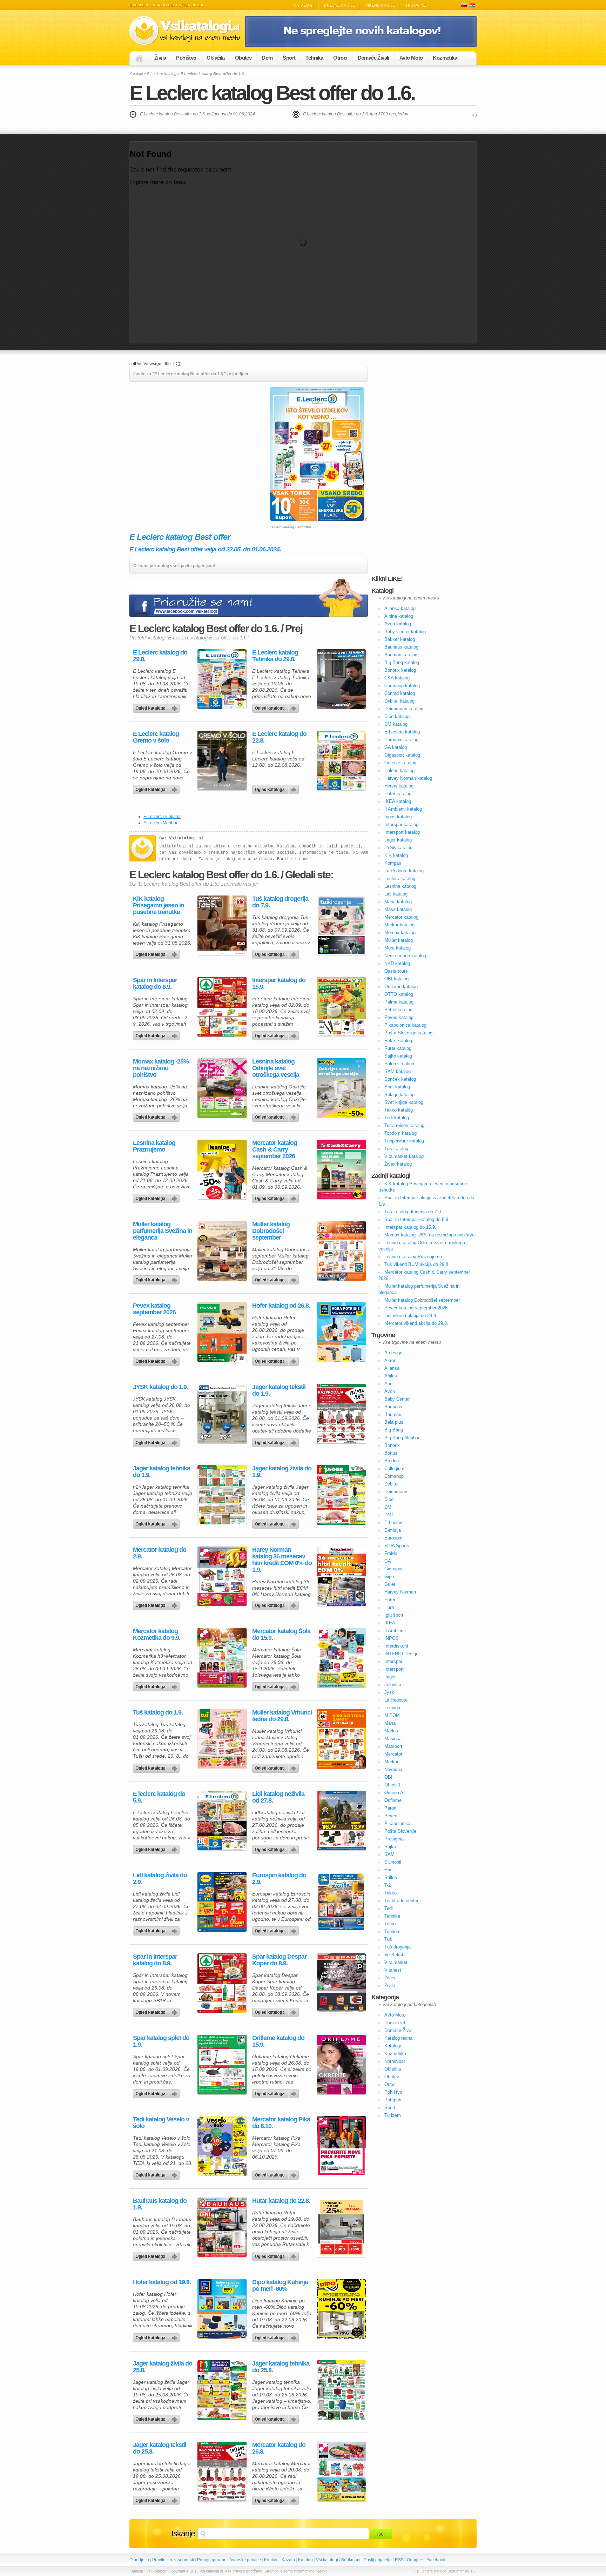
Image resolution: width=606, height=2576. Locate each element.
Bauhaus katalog (401, 647)
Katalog (305, 2560)
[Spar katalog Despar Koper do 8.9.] (341, 1983)
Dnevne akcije (339, 5)
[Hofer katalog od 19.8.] (222, 2309)
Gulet (390, 1584)
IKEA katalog (398, 801)
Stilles (391, 1877)
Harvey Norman (400, 1592)
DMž (389, 1515)
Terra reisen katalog (404, 1125)
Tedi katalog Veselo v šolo (161, 2123)
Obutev (243, 58)
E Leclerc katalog (162, 74)
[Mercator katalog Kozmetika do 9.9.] (222, 1658)
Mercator (393, 1754)
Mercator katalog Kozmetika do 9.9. (157, 1635)
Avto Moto (411, 58)
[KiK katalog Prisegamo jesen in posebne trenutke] (222, 925)
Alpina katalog (399, 616)
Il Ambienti (395, 1631)
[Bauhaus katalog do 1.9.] (222, 2227)
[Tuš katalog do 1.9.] (222, 1739)
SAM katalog (398, 1071)
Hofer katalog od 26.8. (281, 1306)
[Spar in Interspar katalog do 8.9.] (222, 1007)
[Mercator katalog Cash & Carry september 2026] (341, 1169)
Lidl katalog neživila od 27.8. (278, 1797)
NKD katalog (397, 963)
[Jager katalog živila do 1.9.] (341, 1495)
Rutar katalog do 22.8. (281, 2201)
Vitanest (393, 1970)
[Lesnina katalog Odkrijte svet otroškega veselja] (341, 1088)
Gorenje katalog (400, 763)
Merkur (391, 1762)
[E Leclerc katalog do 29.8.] (222, 679)
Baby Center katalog (405, 632)
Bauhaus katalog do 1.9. (160, 2204)
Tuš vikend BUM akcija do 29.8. (417, 1264)
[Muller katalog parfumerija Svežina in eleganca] (222, 1251)
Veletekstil (395, 1955)
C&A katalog (397, 678)
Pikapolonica (397, 1823)
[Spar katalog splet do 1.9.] (222, 2065)
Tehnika (314, 58)
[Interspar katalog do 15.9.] (341, 1007)
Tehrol (390, 1924)
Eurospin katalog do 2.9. (279, 1879)
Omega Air (395, 1793)
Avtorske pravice (245, 2560)
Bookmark (351, 2560)
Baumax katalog (401, 655)
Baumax (393, 1414)
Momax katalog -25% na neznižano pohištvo (161, 1068)
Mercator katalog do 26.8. (279, 2448)
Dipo (389, 1499)
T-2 (388, 1885)
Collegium (394, 1468)
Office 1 (392, 1785)
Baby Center (397, 1399)
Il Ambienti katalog (403, 809)
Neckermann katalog (405, 956)
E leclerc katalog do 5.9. (159, 1797)
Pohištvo (186, 58)
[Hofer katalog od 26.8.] (341, 1332)
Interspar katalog (401, 824)
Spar (389, 1870)
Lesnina (392, 1708)
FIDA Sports (397, 1546)
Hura (389, 1607)
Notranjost (395, 2061)
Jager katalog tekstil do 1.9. (279, 1390)
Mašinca (393, 1739)
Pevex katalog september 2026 (154, 1309)
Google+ (415, 2560)
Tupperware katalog (404, 1141)
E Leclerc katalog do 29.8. (160, 656)
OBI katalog (396, 979)
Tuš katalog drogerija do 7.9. (280, 902)
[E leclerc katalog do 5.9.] (222, 1820)
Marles (391, 1731)
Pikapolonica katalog (405, 1025)
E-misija (393, 1530)
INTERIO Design (401, 1654)
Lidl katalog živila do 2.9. (160, 1879)
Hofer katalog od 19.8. (162, 2282)
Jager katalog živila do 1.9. (282, 1472)
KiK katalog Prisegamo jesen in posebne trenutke (159, 905)
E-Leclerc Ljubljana (162, 817)
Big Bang (394, 1430)
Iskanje (183, 2534)
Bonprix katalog (400, 670)
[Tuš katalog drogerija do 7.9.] (341, 925)
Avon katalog (398, 624)
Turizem (393, 2115)
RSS (399, 2560)
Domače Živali (373, 58)
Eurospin (393, 1538)
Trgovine (416, 5)
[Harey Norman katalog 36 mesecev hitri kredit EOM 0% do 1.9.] (341, 1576)
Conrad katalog (400, 693)
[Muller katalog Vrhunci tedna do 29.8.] (341, 1739)
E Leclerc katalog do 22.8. (279, 737)
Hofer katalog (398, 794)
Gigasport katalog (402, 755)
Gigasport (394, 1569)
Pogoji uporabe (212, 2560)
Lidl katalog (396, 894)
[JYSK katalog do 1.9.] (222, 1414)
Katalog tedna (398, 2038)
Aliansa (392, 1368)
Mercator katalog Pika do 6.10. (281, 2123)
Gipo (389, 1577)
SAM (389, 1854)
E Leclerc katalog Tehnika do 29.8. (275, 656)
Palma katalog (399, 1002)
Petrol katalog (398, 1010)
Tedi (389, 1908)
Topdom (392, 1931)
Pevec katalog (399, 1017)
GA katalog (396, 747)
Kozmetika (445, 58)
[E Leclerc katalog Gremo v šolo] (222, 760)
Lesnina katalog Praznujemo (154, 1146)
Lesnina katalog (400, 886)
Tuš (388, 1939)
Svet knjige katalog (404, 1102)
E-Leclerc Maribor (160, 823)
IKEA (390, 1623)
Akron (390, 1360)
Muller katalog (399, 940)
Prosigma (394, 1839)
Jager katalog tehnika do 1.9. (161, 1472)
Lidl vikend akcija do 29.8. (411, 1316)
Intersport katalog (402, 832)
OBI (388, 1777)
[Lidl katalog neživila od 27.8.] (341, 1820)
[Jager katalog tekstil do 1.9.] (341, 1414)
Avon (390, 1391)
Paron (390, 1808)
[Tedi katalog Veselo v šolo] (222, 2146)
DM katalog (396, 724)
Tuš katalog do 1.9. (158, 1713)
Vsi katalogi (327, 2560)
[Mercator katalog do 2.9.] (222, 1576)
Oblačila (216, 58)
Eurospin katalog (401, 740)
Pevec (391, 1816)
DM (388, 1507)
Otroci (340, 58)
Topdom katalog (400, 1133)
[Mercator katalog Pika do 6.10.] (341, 2146)
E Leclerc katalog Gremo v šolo (156, 737)
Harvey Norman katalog (408, 778)
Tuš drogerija (398, 1947)
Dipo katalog (397, 716)
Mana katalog (398, 902)
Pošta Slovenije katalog (408, 1033)
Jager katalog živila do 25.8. (163, 2367)
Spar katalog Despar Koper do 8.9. (279, 1960)
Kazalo (288, 2560)
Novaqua (393, 1769)
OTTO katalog (399, 994)
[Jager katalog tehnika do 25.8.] (341, 2390)
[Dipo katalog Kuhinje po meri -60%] (341, 2309)
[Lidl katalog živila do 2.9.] (222, 1902)
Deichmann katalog (404, 709)
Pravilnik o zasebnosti (173, 2560)
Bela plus (394, 1422)
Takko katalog (399, 1110)
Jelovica (393, 1685)
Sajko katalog (398, 1056)
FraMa (391, 1553)
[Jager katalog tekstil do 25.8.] (222, 2471)
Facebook (436, 2560)
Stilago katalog (399, 1095)
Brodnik (392, 1461)
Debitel (391, 1484)
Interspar (393, 1661)
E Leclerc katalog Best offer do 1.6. (272, 93)
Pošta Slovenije (400, 1831)
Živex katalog (398, 1164)
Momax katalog (400, 933)
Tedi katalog (397, 1118)
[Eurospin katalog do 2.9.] (341, 1902)
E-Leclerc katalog (402, 732)
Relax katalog (398, 1041)
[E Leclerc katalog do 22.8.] (341, 760)
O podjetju (139, 2560)
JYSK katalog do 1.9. (160, 1387)
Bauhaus (393, 1407)
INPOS (392, 1638)
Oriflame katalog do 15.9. (278, 2041)
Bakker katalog (400, 639)
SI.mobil (393, 1862)
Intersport (394, 1669)
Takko (390, 1893)
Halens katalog (399, 770)
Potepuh (393, 2100)
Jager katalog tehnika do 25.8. (281, 2367)
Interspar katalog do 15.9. (279, 984)
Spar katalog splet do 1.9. (161, 2041)
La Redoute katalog (404, 871)
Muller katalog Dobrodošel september (271, 1231)
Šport (289, 58)
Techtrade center (401, 1901)
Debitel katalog (399, 701)
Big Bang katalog (402, 662)
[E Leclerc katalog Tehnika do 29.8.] (341, 679)
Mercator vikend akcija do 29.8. (416, 1323)
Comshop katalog (402, 686)
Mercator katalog (401, 917)
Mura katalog (398, 948)
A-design (393, 1353)
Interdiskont (396, 1646)
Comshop (394, 1476)
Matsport (393, 1746)
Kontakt (271, 2560)
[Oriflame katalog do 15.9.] (341, 2065)
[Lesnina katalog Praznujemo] (222, 1169)
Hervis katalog (399, 786)
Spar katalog (397, 1087)
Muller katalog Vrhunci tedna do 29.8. (282, 1716)
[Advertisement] (188, 436)
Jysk (389, 1692)
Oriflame (393, 1800)
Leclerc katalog (400, 878)
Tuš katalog (396, 1149)
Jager (390, 1677)
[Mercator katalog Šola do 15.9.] (341, 1658)
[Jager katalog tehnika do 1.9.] (222, 1495)
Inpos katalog (398, 817)
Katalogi (304, 5)
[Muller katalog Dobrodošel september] (341, 1251)
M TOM (392, 1715)
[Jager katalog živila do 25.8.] (222, 2390)
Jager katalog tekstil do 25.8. (160, 2448)
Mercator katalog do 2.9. (160, 1553)
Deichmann (396, 1492)
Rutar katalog (398, 1048)
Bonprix (392, 1445)
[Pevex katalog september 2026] (222, 1332)
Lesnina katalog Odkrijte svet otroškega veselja (276, 1068)
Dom (267, 58)
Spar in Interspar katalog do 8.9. (155, 984)
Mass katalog (398, 909)
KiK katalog (396, 855)
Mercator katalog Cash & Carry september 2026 (275, 1150)
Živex (390, 1978)
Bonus (391, 1453)
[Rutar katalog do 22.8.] (341, 2227)
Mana (390, 1723)
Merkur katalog (399, 925)
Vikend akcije (380, 5)
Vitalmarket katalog (404, 1156)
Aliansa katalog (400, 608)
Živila (160, 58)
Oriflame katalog (401, 987)
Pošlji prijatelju (378, 2560)
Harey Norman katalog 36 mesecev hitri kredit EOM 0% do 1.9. (282, 1560)
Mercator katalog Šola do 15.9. (281, 1635)
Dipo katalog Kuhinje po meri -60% (280, 2286)
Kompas (393, 863)
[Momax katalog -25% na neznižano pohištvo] (222, 1088)
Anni (389, 1384)
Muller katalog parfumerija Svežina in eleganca (163, 1231)
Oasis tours (396, 971)
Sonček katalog (400, 1079)
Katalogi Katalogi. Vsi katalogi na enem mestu (187, 31)
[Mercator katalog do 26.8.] (341, 2471)
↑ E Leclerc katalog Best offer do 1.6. (445, 2571)
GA (388, 1561)
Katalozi (472, 5)
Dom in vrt (395, 2023)
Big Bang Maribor (402, 1438)
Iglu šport (394, 1615)
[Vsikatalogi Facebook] (361, 46)
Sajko (390, 1847)
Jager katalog (398, 840)
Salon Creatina (399, 1064)
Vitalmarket (396, 1962)
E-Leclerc (394, 1522)
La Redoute (396, 1700)
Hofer (390, 1600)
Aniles (391, 1376)
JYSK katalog (398, 848)
